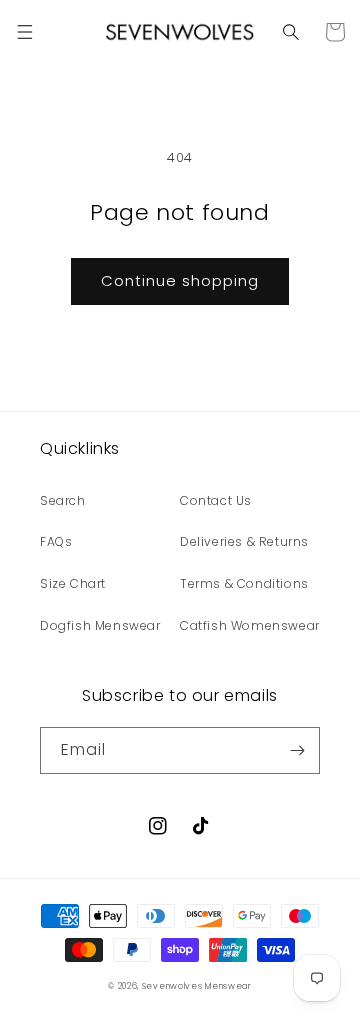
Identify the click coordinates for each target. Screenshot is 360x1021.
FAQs (56, 541)
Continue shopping (180, 280)
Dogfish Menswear (100, 625)
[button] (25, 32)
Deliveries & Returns (244, 541)
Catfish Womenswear (250, 625)
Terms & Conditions (244, 583)
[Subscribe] (297, 750)
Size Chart (73, 583)
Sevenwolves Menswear (197, 986)
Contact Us (216, 500)
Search (63, 500)
